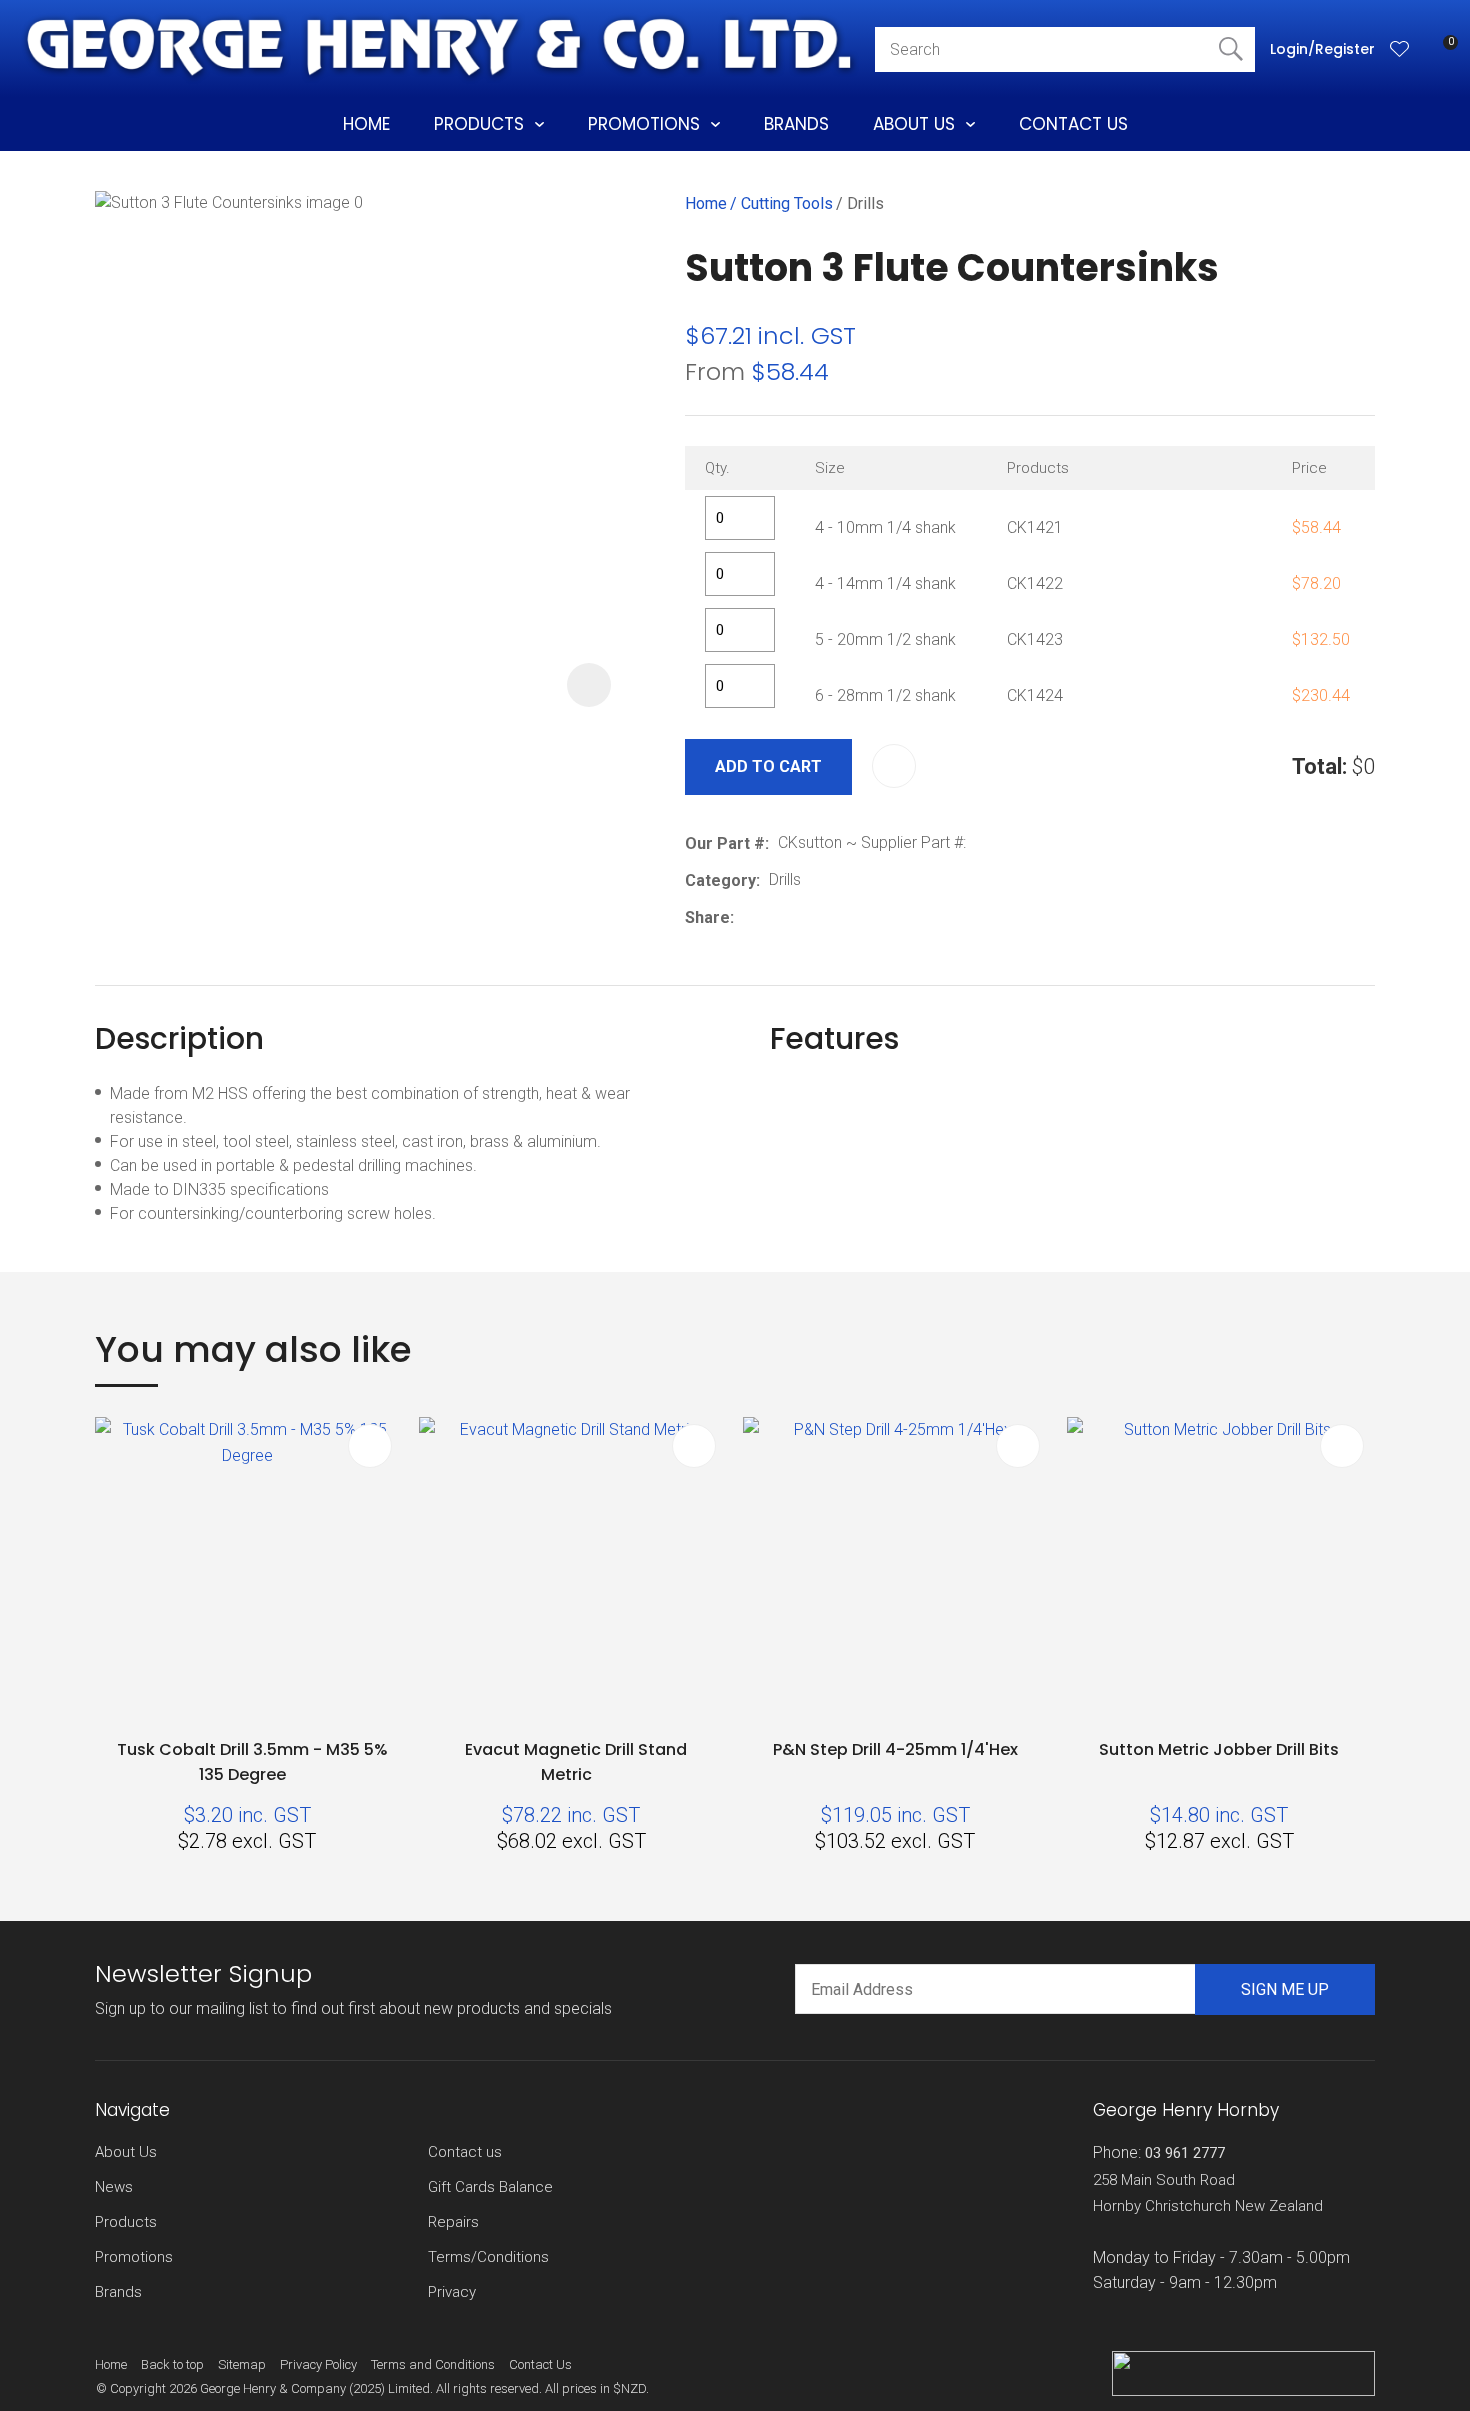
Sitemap (242, 2364)
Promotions (644, 124)
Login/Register (1322, 49)
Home (366, 124)
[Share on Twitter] (773, 917)
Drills (865, 203)
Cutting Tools (787, 203)
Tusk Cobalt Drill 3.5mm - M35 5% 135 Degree (252, 1762)
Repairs (453, 2222)
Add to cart (768, 766)
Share (707, 917)
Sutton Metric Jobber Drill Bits (1219, 1749)
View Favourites (1400, 49)
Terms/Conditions (488, 2257)
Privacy (452, 2292)
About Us (914, 124)
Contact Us (1073, 124)
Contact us (465, 2152)
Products (479, 124)
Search (1231, 49)
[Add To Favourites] (894, 766)
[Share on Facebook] (746, 917)
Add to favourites (370, 1446)
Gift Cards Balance (490, 2187)
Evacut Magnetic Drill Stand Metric (576, 1762)
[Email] (804, 917)
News (114, 2187)
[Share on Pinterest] (835, 917)
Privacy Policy (318, 2364)
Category (720, 880)
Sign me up (1285, 1989)
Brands (796, 124)
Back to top (172, 2364)
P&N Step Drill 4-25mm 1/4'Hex (895, 1749)
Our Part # (725, 843)
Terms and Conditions (433, 2364)
